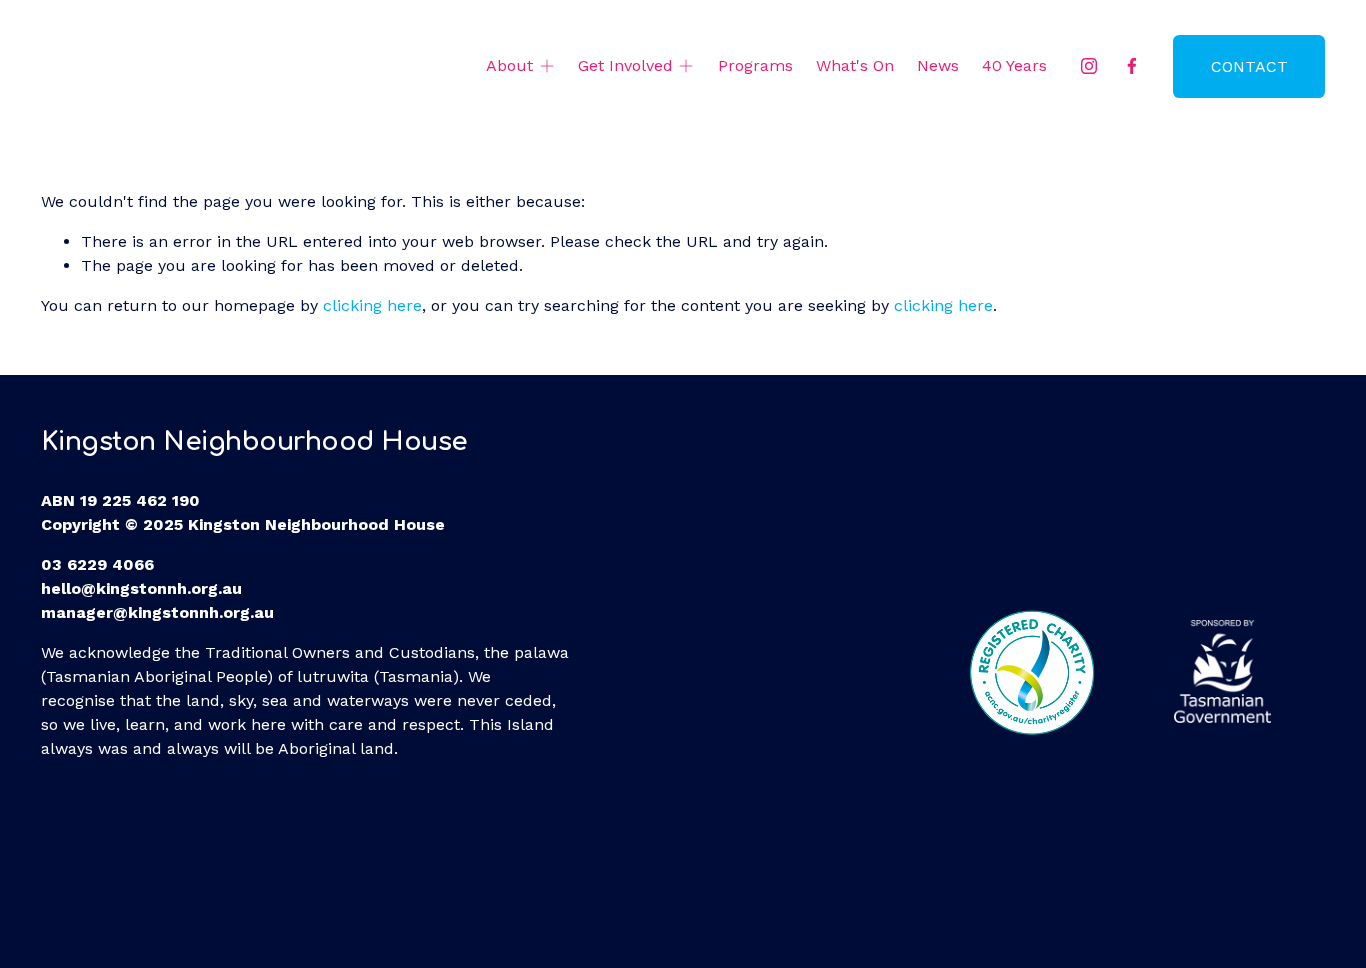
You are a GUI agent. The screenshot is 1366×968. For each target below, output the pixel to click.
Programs (755, 65)
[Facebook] (1132, 66)
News (938, 65)
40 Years (1014, 65)
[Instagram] (1089, 66)
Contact (1249, 66)
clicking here (372, 305)
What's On (855, 65)
